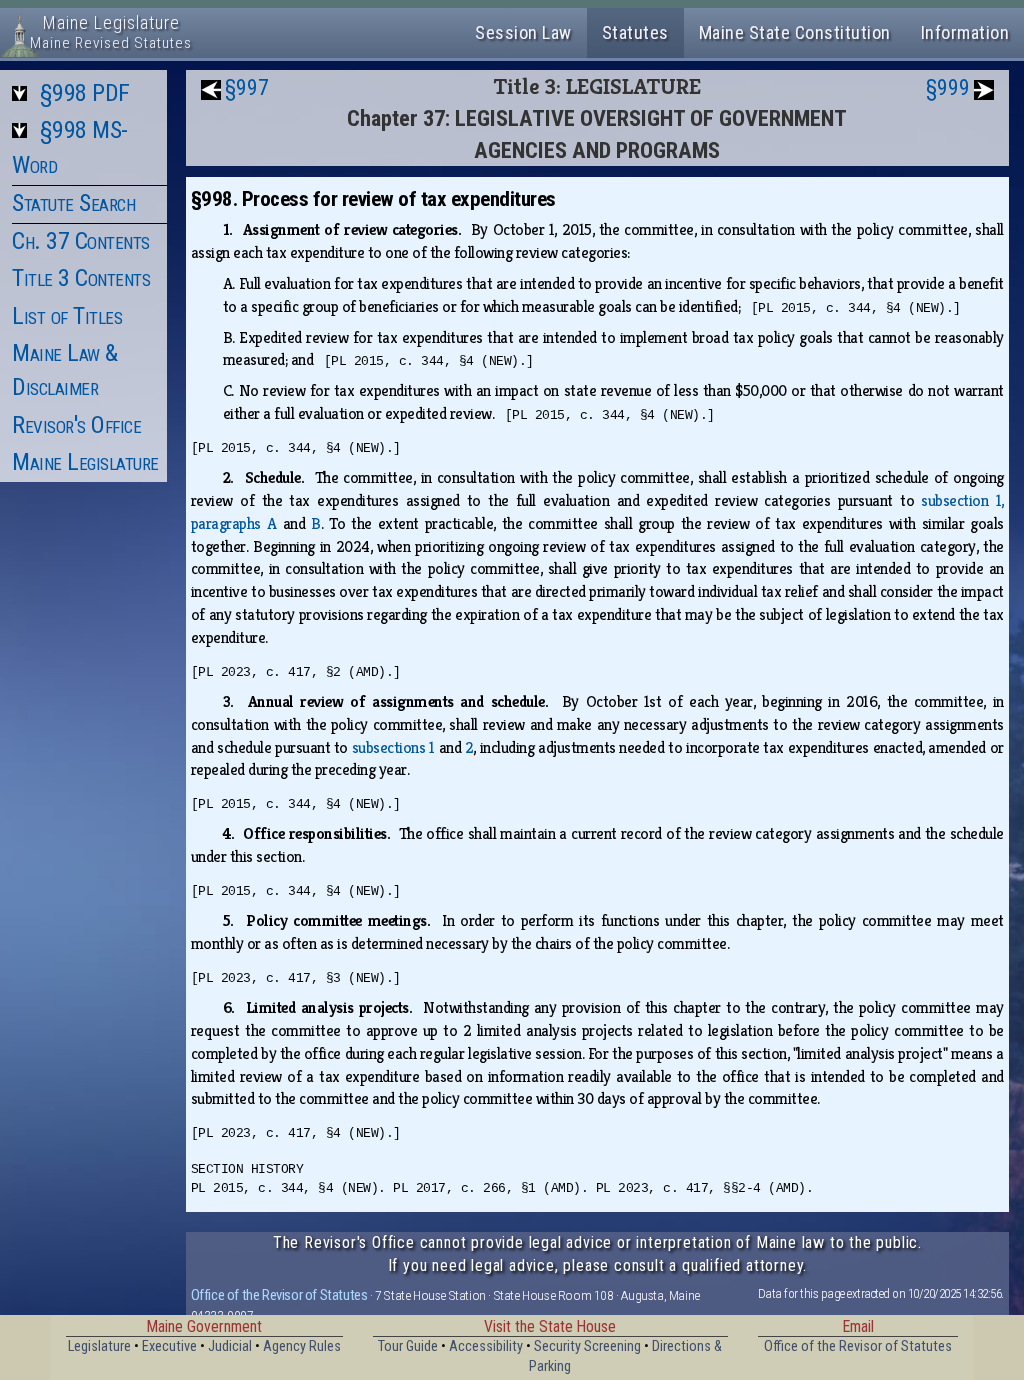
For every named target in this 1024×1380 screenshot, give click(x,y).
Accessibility (486, 1346)
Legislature (99, 1346)
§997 (247, 87)
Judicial (230, 1346)
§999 (948, 87)
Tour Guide (408, 1346)
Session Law (523, 32)
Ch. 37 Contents (81, 241)
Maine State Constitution (795, 32)
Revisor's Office (76, 425)
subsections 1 (393, 747)
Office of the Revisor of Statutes (279, 1295)
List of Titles (67, 316)
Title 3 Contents (81, 278)
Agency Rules (302, 1346)
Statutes (635, 32)
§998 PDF (85, 93)
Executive (169, 1346)
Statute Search (73, 203)
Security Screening (587, 1346)
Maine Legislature (85, 462)
